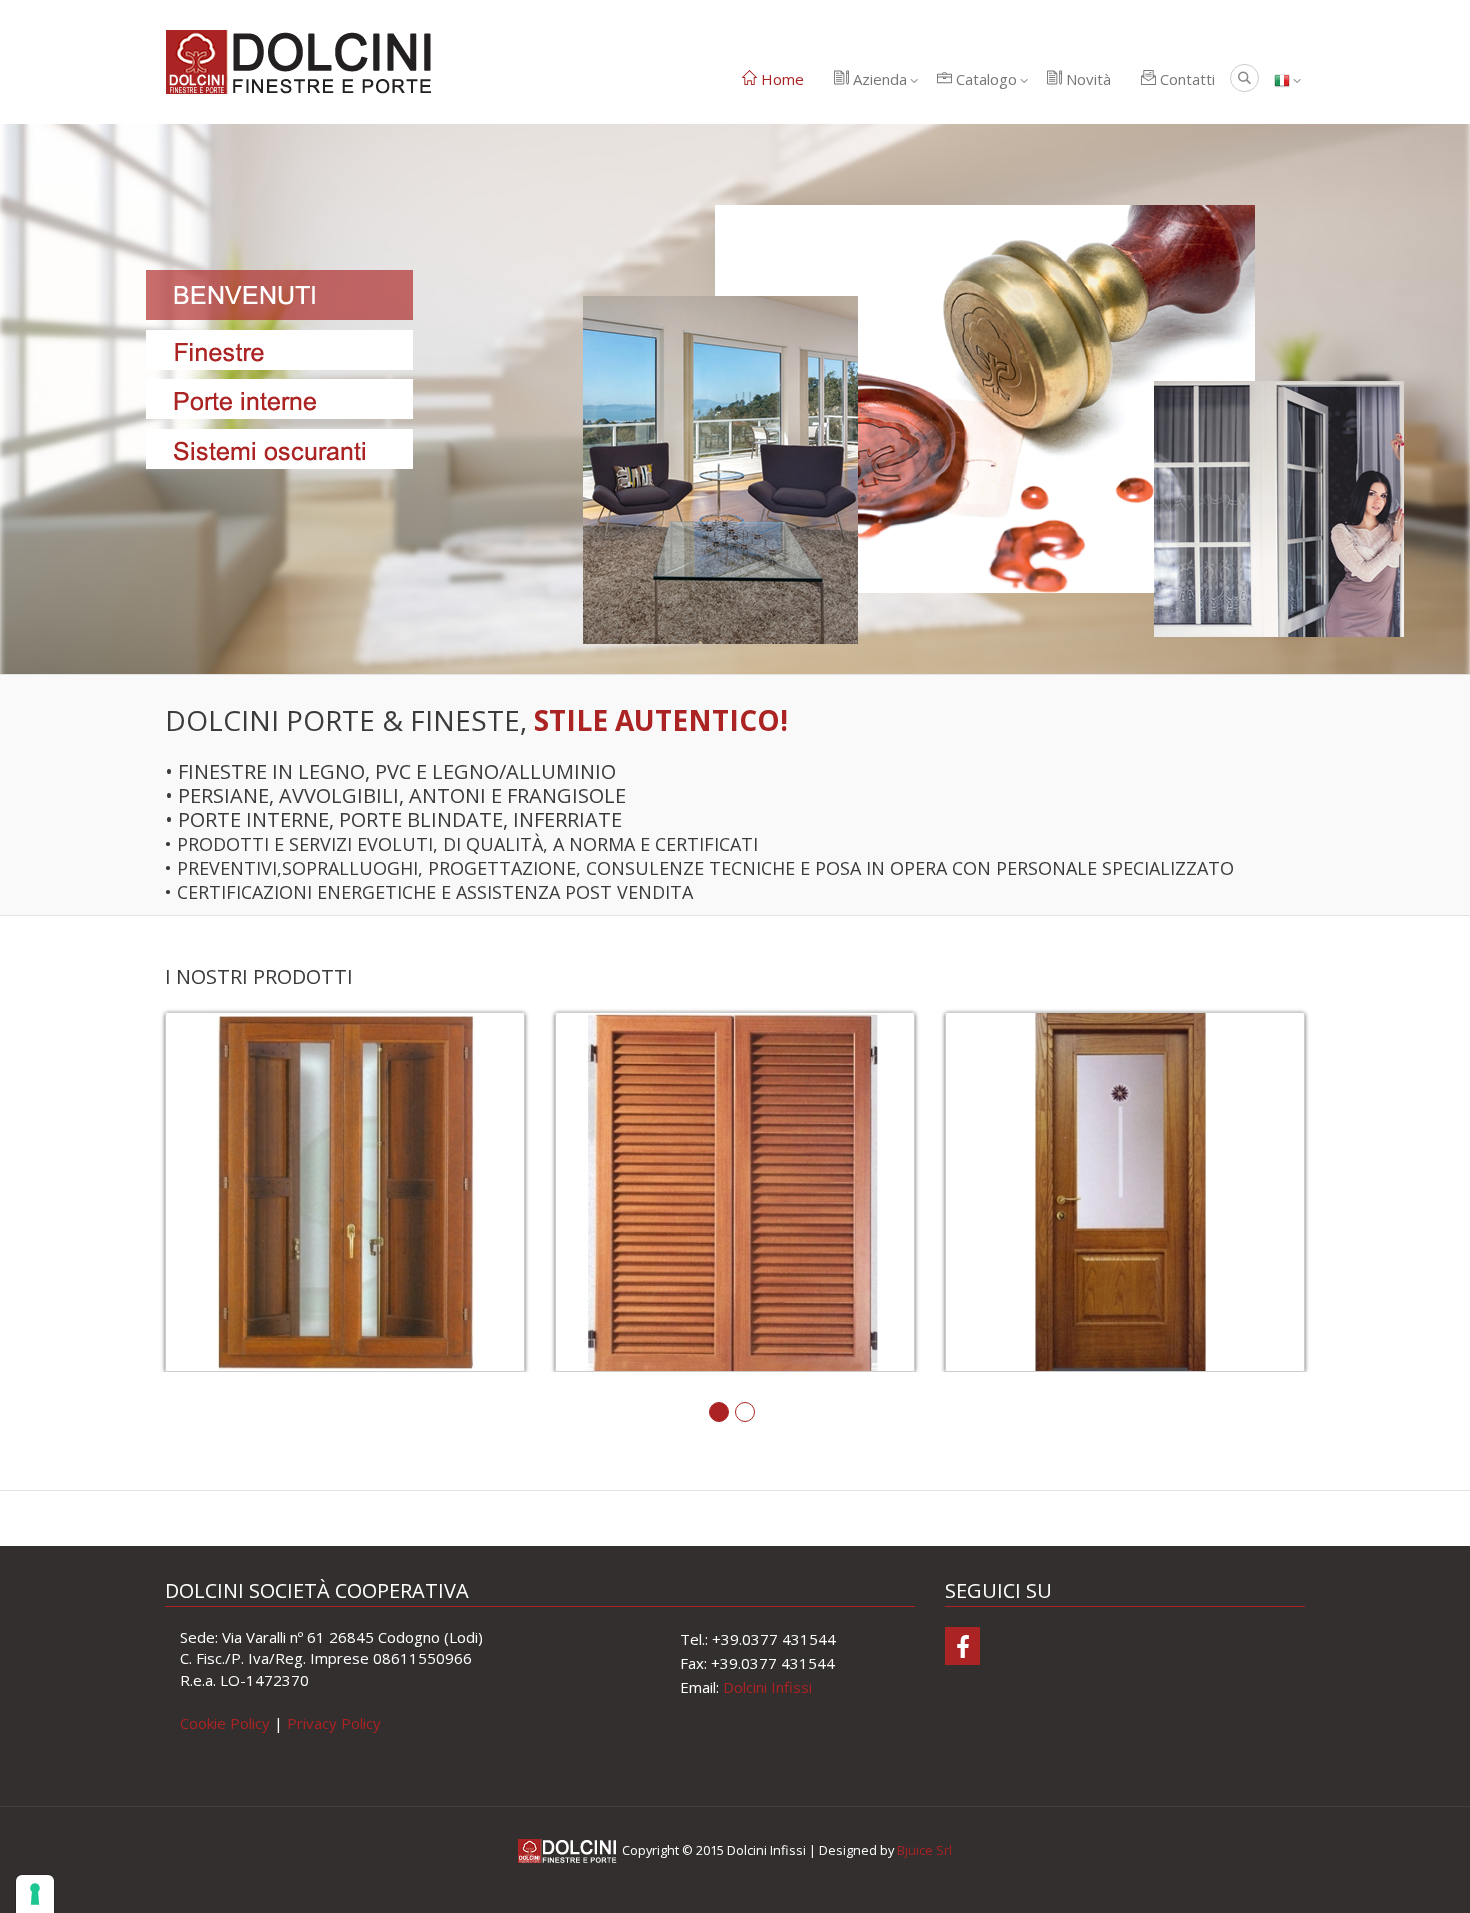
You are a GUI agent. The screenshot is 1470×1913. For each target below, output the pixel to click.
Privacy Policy (334, 1723)
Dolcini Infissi (767, 1687)
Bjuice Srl (924, 1850)
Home (780, 79)
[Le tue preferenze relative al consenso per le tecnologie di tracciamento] (35, 1894)
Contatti (1185, 79)
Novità (1086, 79)
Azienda (878, 79)
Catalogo (984, 79)
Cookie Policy (225, 1723)
